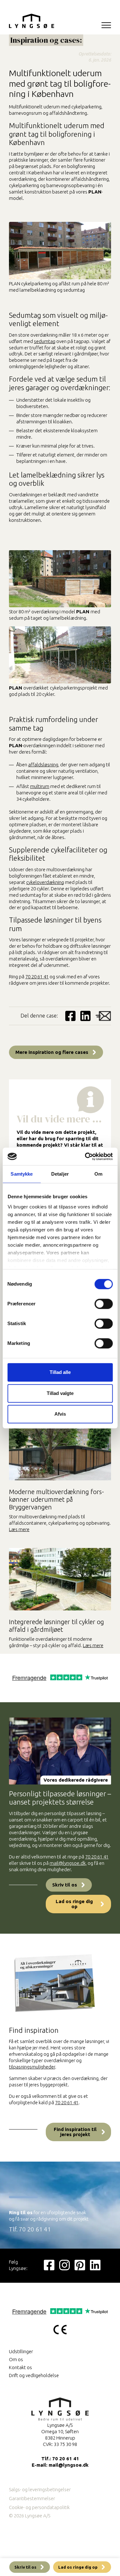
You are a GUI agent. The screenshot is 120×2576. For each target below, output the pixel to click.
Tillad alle (60, 1372)
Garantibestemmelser (32, 2498)
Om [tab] (98, 1174)
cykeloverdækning (45, 882)
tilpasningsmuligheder (32, 2067)
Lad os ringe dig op (74, 1904)
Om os (16, 2359)
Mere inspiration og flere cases (52, 1052)
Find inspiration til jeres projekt (75, 2132)
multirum (40, 786)
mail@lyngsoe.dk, (68, 1863)
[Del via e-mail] (103, 1016)
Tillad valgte (60, 1393)
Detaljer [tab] (60, 1174)
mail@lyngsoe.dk (69, 2465)
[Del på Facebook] (70, 1016)
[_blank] (49, 2265)
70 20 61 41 (37, 977)
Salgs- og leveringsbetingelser (40, 2489)
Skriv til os (65, 1885)
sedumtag (45, 341)
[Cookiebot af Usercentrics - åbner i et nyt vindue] (85, 1157)
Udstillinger (21, 2351)
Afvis (60, 1414)
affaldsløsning (43, 765)
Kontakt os (20, 2367)
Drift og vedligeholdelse (34, 2375)
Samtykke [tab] (22, 1174)
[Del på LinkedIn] (85, 1016)
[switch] (104, 1304)
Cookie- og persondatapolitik (39, 2507)
